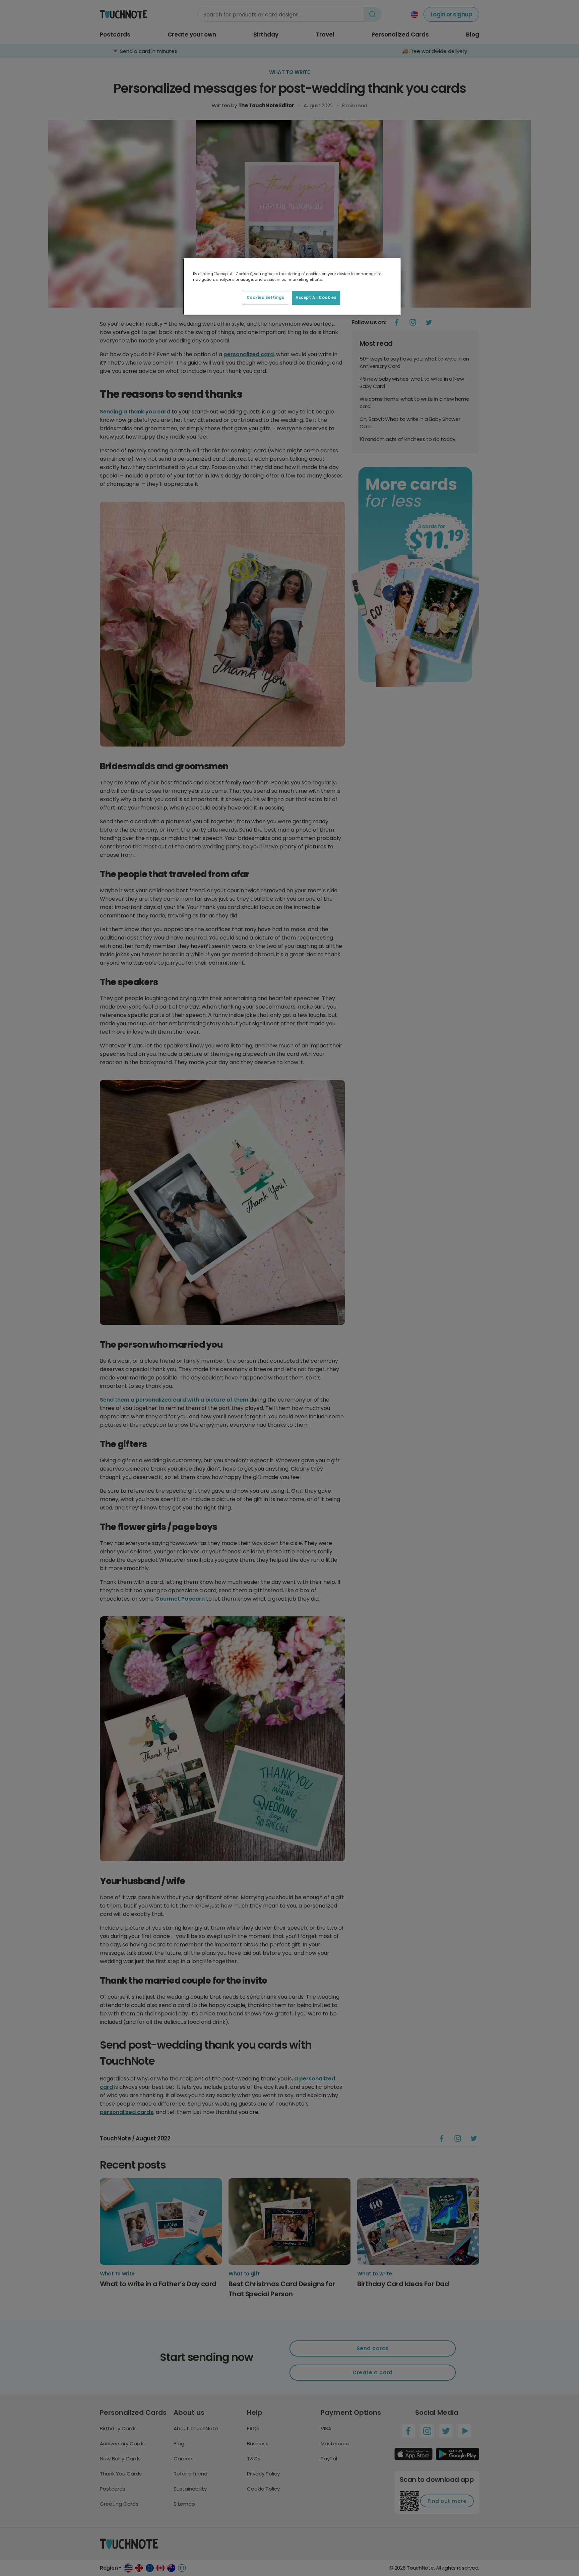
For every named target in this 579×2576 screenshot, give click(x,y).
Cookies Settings (266, 298)
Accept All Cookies (316, 298)
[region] (292, 286)
